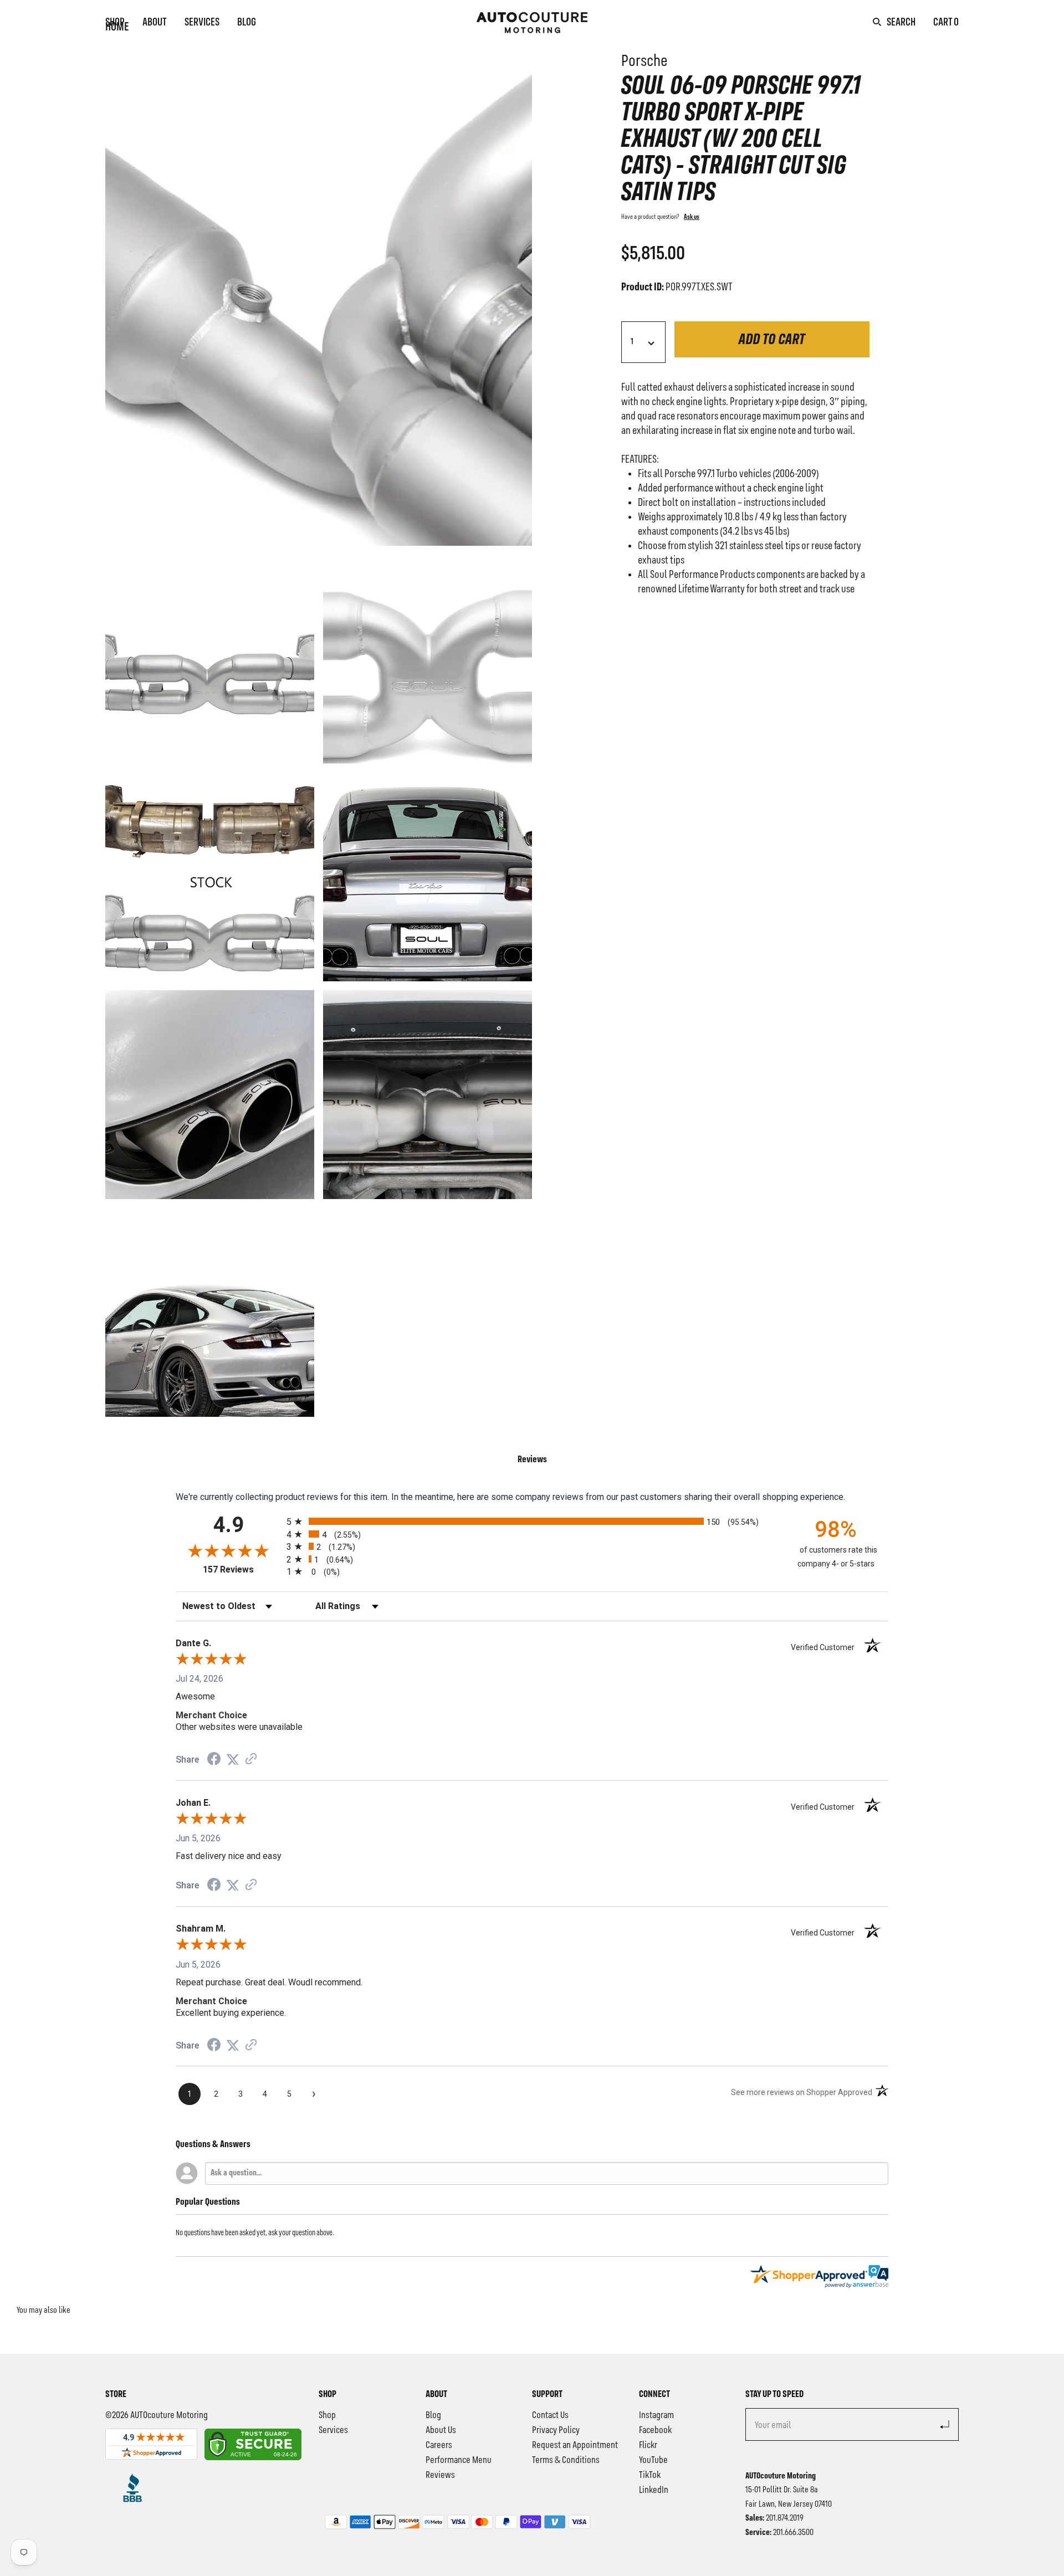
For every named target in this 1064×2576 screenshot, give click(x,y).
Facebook (655, 2430)
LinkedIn (654, 2490)
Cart (946, 23)
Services (202, 23)
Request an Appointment (575, 2445)
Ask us (692, 217)
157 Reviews (242, 1569)
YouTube (653, 2460)
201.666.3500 (793, 2533)
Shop (115, 23)
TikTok (650, 2475)
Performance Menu (459, 2460)
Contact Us (550, 2415)
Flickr (648, 2445)
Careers (439, 2445)
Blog (247, 23)
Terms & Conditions (566, 2460)
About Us (441, 2430)
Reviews (440, 2475)
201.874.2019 (785, 2518)
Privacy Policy (556, 2430)
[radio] (532, 1521)
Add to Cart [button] (772, 340)
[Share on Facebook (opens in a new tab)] (214, 1760)
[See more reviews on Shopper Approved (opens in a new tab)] (251, 1760)
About (155, 23)
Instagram (656, 2415)
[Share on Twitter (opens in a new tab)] (233, 1760)
